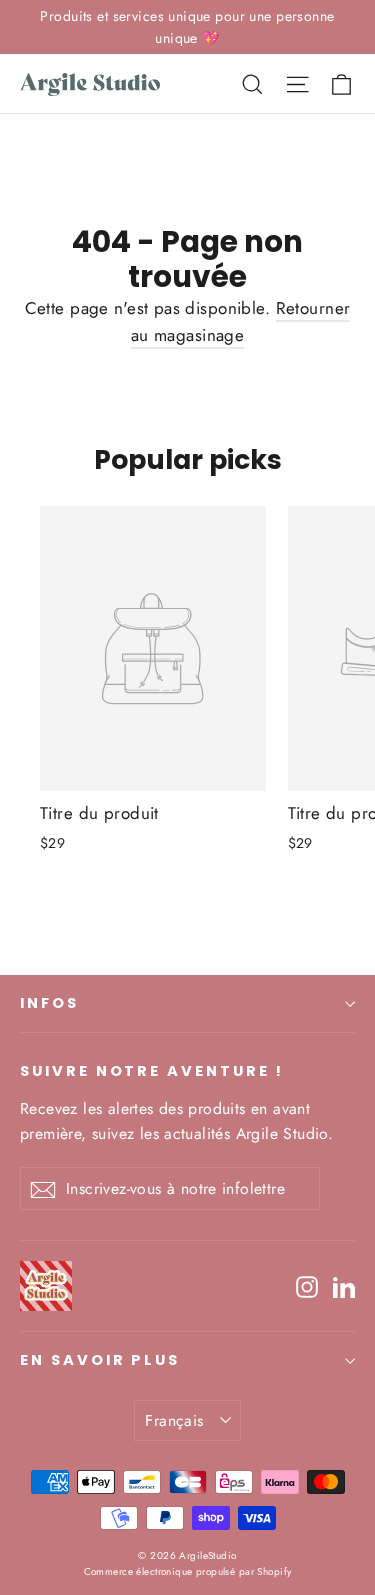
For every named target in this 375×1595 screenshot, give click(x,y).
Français (174, 1420)
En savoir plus (100, 1360)
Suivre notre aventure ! (152, 1071)
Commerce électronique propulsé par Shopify (188, 1571)
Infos (49, 1003)
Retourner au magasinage (241, 321)
